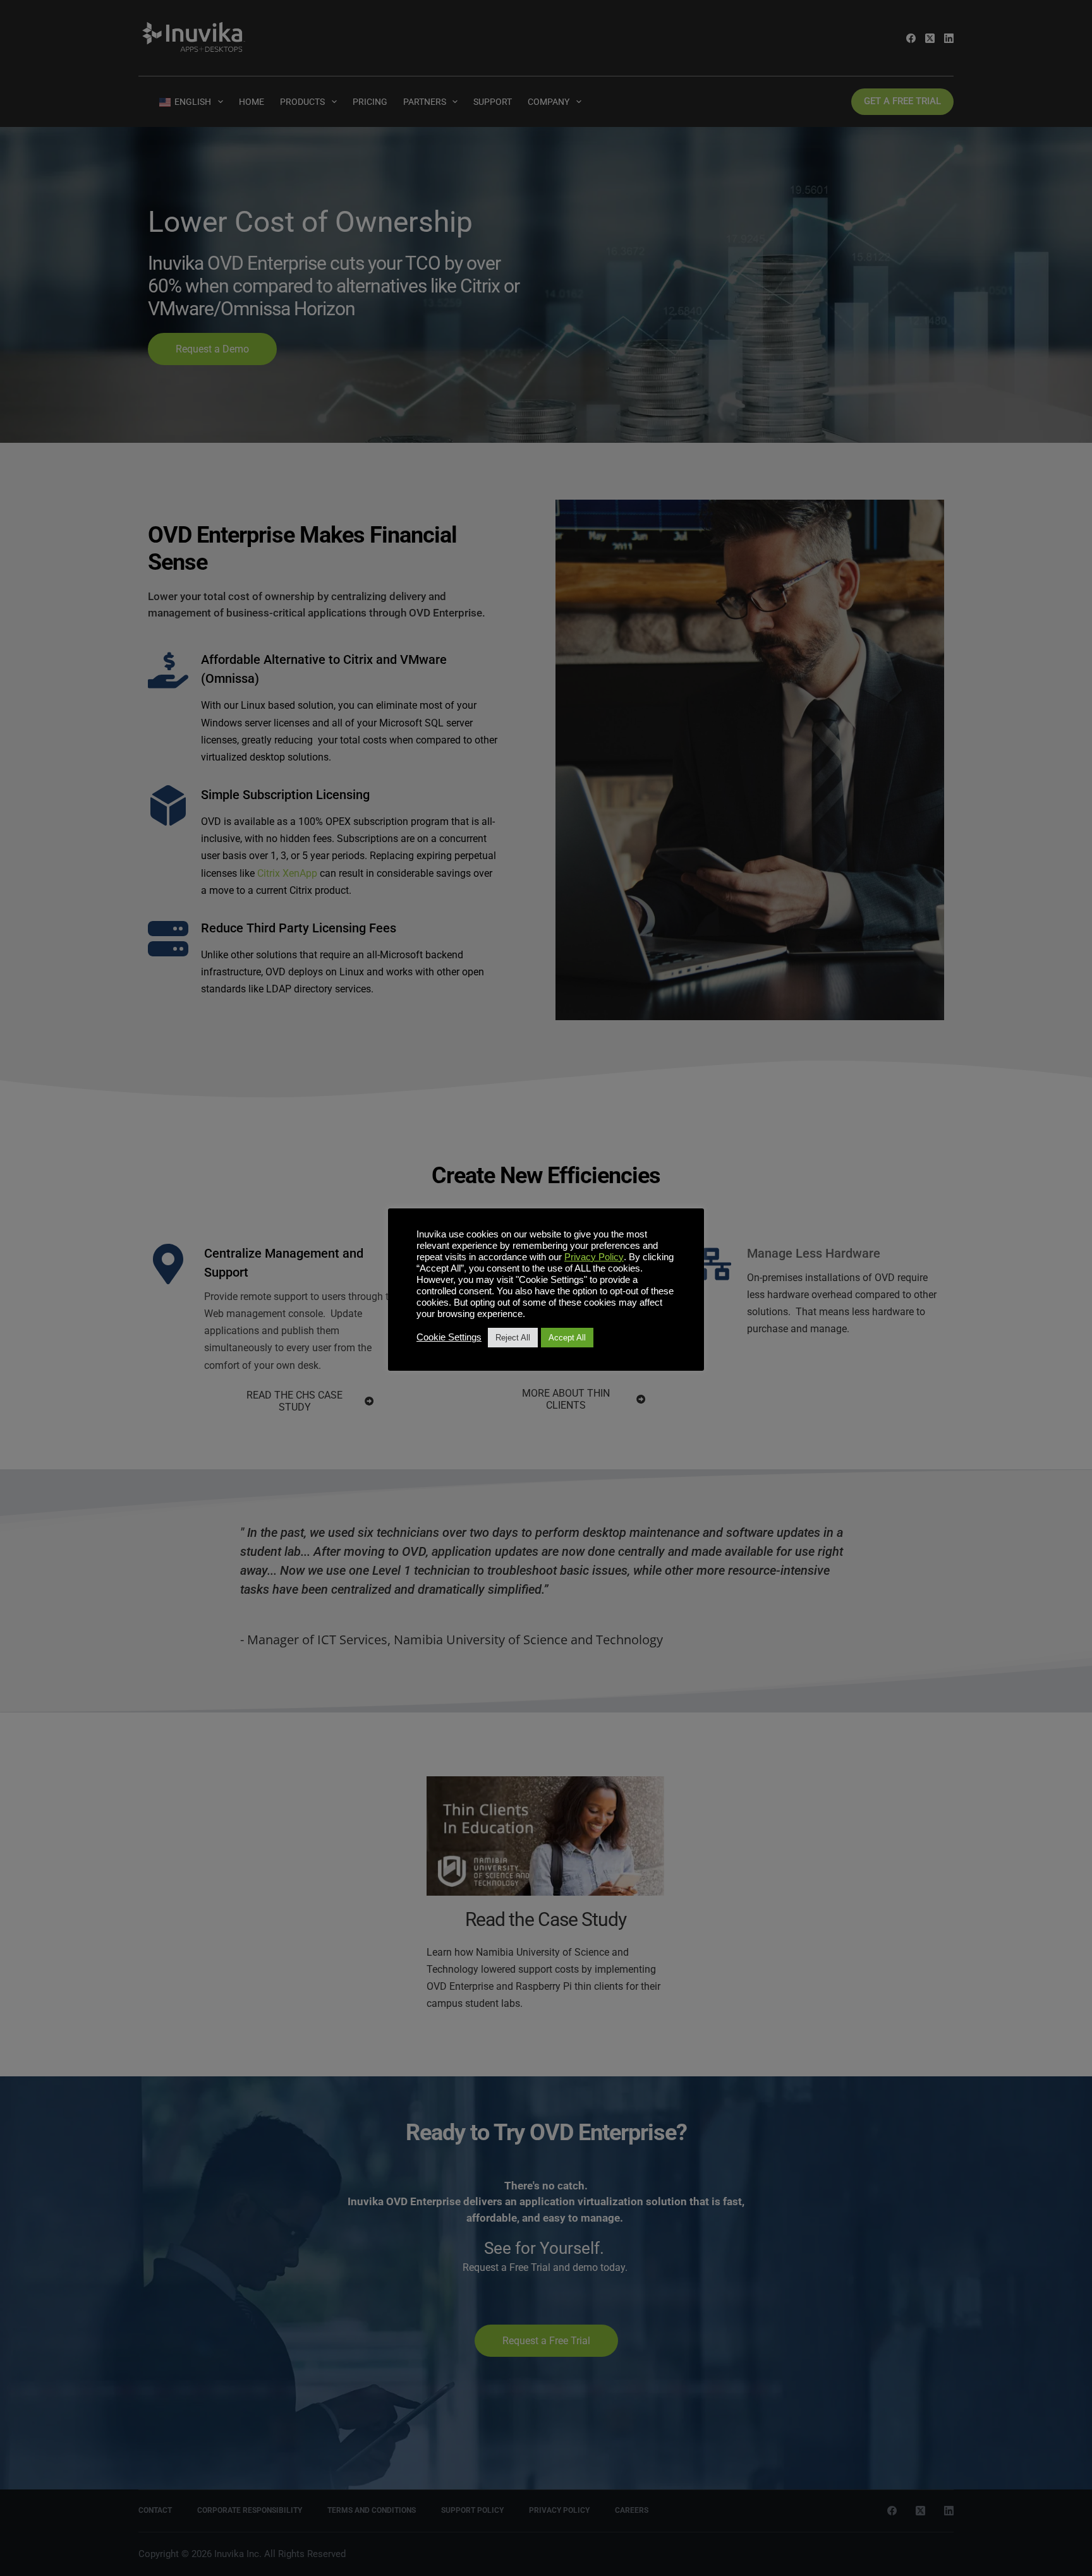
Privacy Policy (594, 1257)
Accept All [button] (567, 1338)
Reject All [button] (513, 1338)
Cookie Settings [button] (449, 1337)
